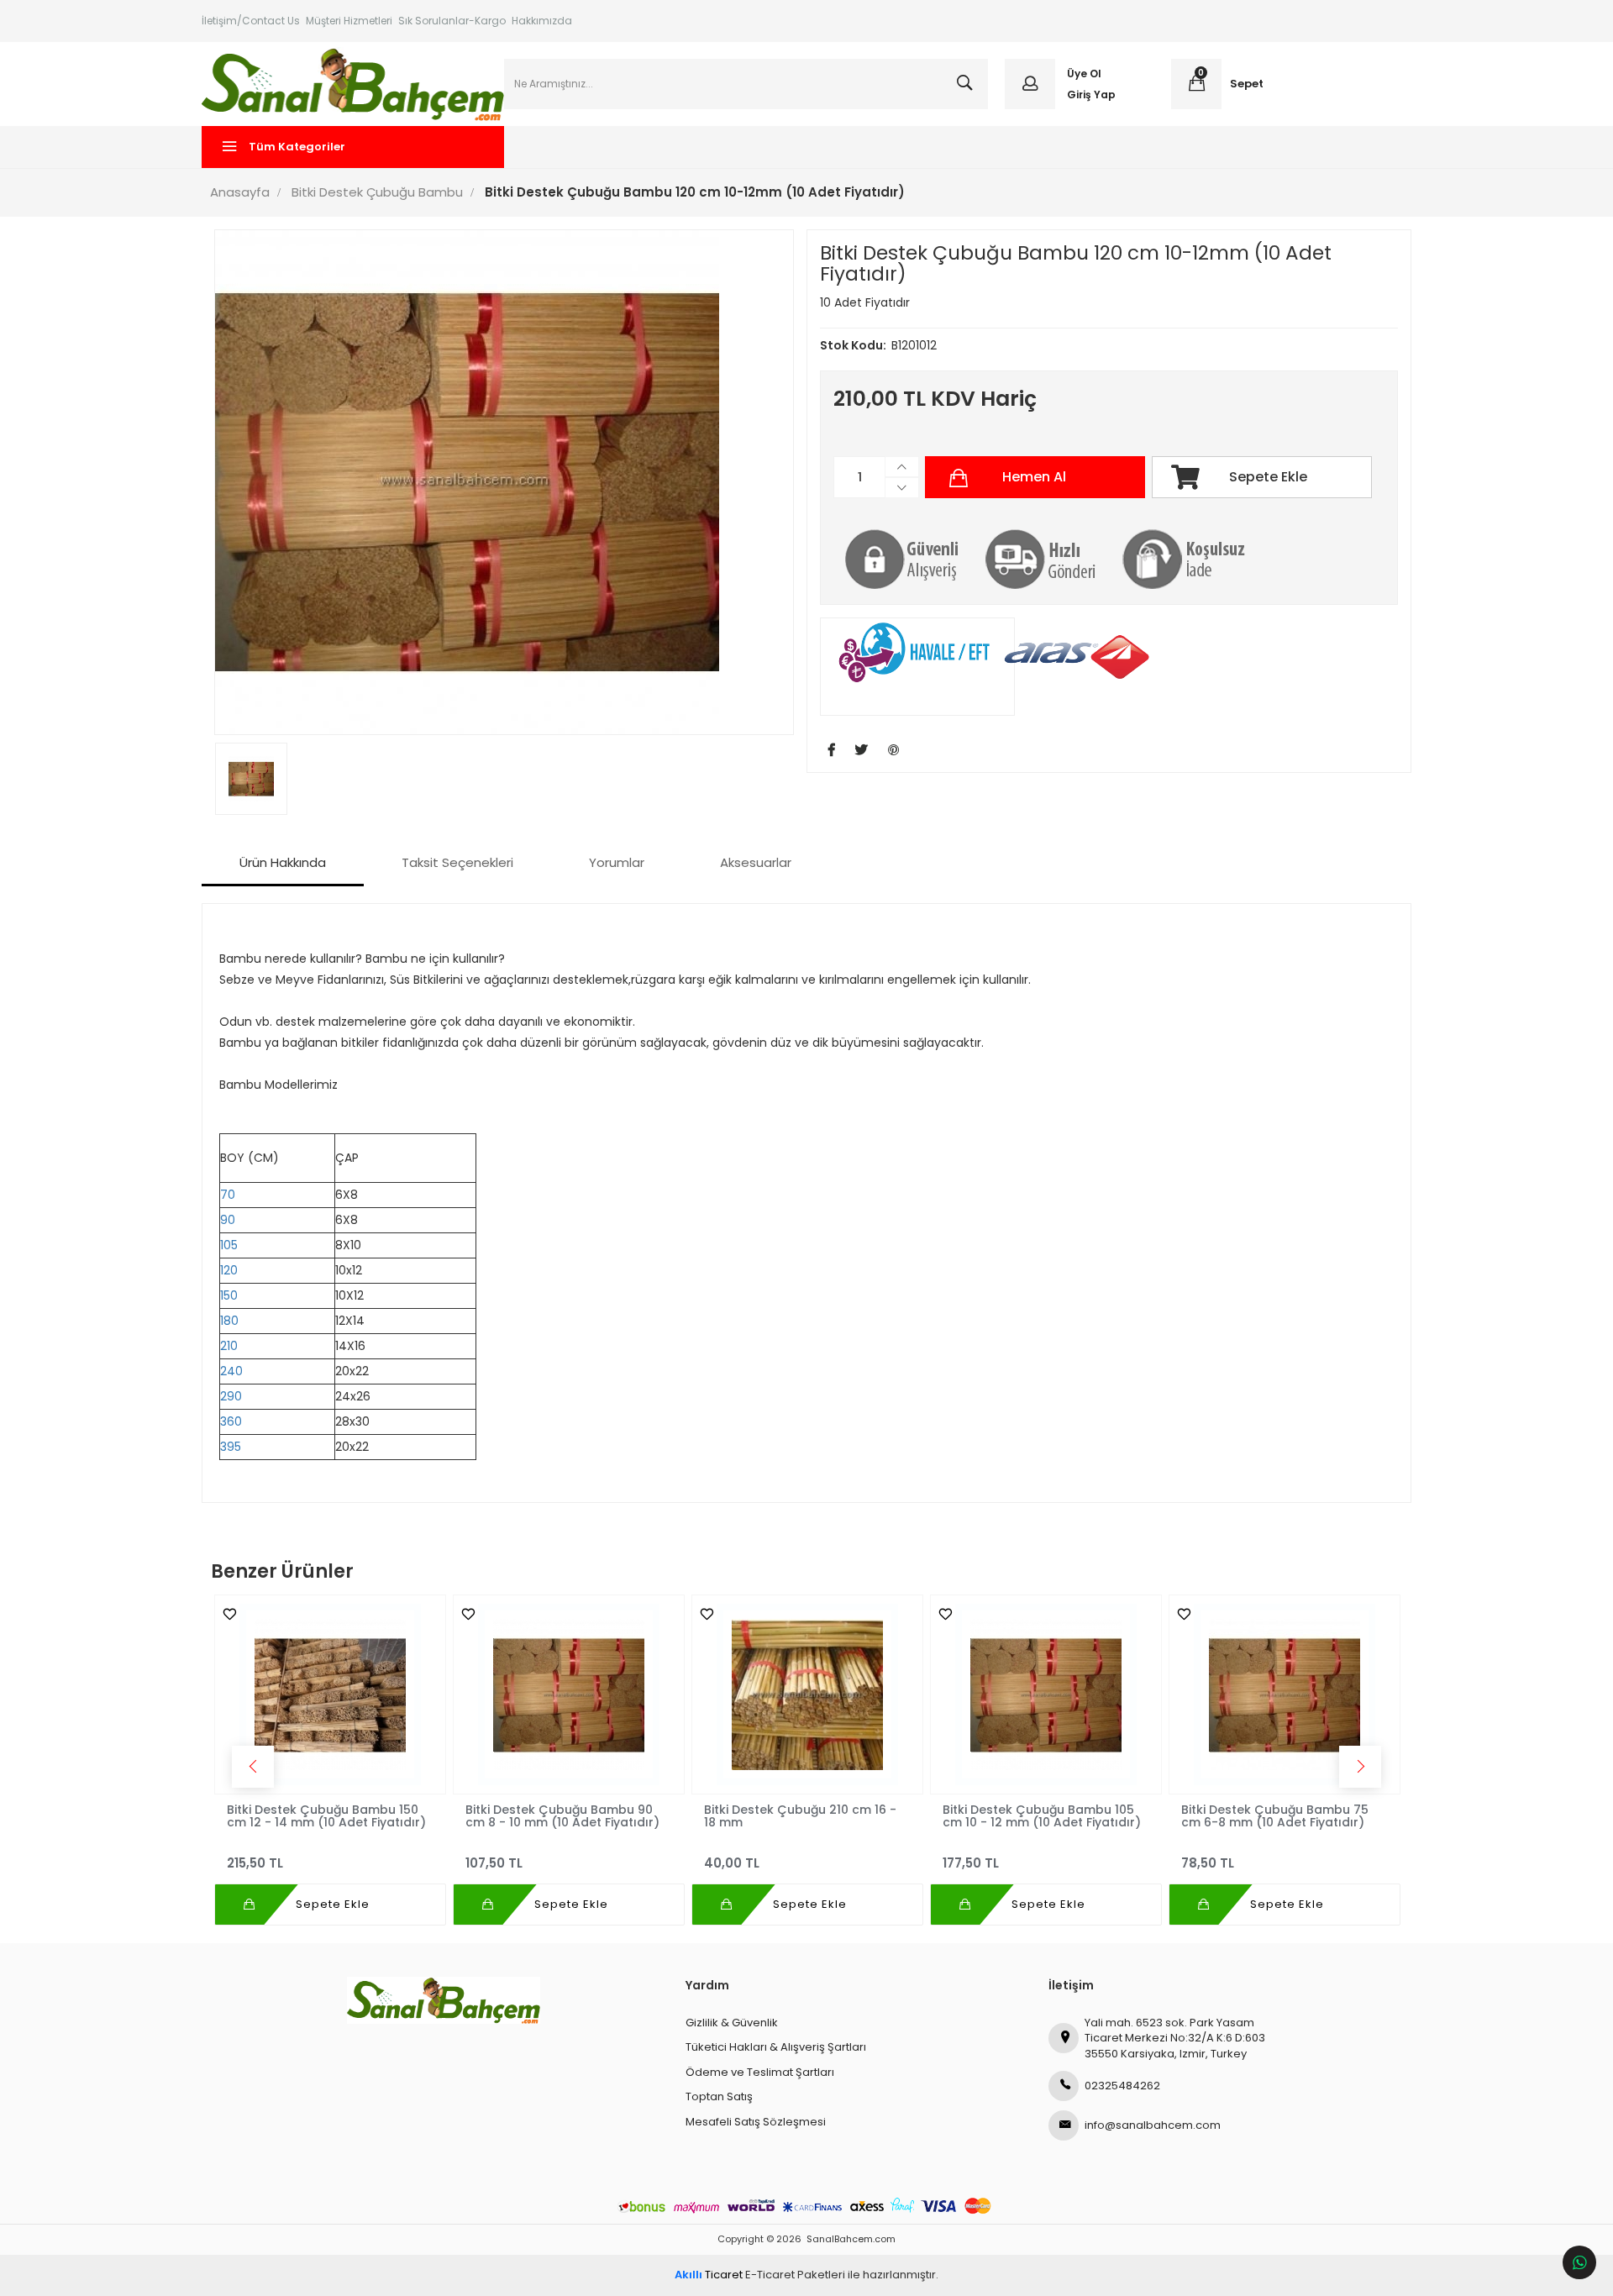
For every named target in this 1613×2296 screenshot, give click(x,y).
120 (229, 1270)
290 (231, 1396)
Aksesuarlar (756, 862)
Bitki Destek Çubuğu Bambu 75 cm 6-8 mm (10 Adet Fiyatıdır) (1275, 1815)
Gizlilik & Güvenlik (732, 2023)
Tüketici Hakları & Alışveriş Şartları (776, 2047)
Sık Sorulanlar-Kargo (452, 21)
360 (231, 1421)
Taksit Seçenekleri (457, 862)
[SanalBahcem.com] (353, 84)
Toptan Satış (719, 2096)
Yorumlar (617, 862)
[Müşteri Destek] (1579, 2262)
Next (1360, 1767)
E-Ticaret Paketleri (795, 2275)
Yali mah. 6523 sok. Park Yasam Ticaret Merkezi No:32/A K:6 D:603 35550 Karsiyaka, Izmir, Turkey (1175, 2038)
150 (229, 1295)
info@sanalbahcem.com (1153, 2125)
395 (231, 1447)
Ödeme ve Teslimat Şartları (760, 2072)
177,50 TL (971, 1863)
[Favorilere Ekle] (226, 1614)
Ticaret (709, 2275)
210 (229, 1346)
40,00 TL (732, 1863)
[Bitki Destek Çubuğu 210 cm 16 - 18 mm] (807, 1694)
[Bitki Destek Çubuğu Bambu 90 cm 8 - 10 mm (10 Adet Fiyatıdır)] (569, 1694)
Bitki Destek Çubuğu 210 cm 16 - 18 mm (800, 1815)
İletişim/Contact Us (251, 21)
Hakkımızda (542, 21)
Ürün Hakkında (283, 862)
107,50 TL (494, 1863)
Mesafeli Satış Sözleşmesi (756, 2122)
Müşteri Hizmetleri (349, 21)
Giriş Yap (1091, 95)
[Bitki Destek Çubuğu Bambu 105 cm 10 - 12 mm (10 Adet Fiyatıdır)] (1046, 1694)
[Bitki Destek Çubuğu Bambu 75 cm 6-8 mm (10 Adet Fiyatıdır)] (1285, 1694)
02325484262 (1122, 2086)
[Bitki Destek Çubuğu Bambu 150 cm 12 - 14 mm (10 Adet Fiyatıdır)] (330, 1694)
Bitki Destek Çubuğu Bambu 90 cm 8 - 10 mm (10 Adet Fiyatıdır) (562, 1815)
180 (229, 1321)
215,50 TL (255, 1863)
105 (229, 1245)
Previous (253, 1767)
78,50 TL (1208, 1863)
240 (231, 1371)
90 (228, 1220)
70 (228, 1195)
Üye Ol (1084, 74)
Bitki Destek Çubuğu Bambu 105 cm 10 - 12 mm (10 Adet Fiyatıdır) (1042, 1815)
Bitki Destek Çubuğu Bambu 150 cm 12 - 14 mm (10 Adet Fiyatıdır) (326, 1815)
